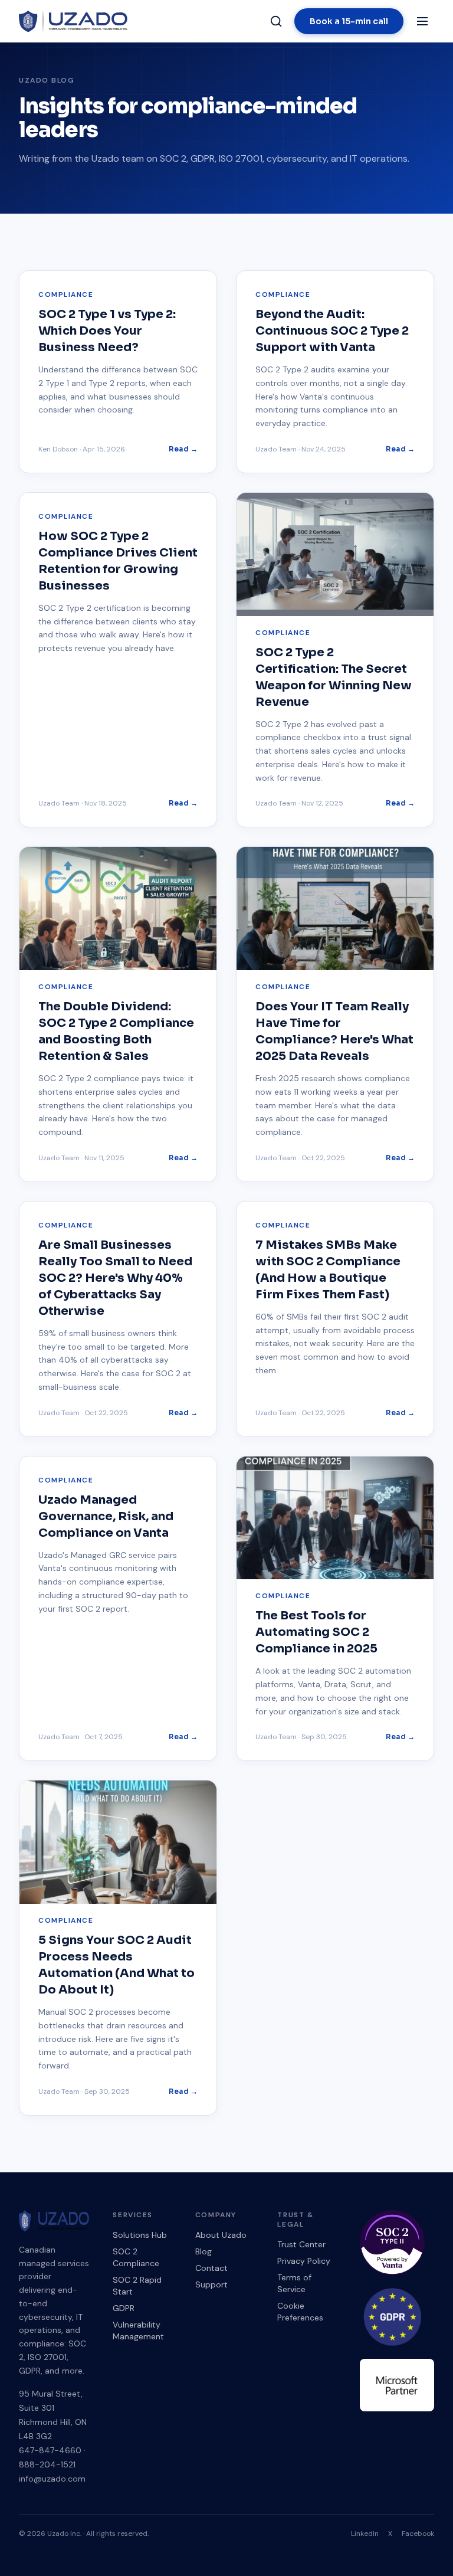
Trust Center (301, 2244)
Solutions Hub (140, 2235)
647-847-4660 (50, 2450)
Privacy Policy (304, 2261)
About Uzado (221, 2235)
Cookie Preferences (300, 2312)
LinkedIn (365, 2534)
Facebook (418, 2534)
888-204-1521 (47, 2464)
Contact (211, 2268)
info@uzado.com (52, 2479)
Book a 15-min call (349, 21)
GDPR (124, 2308)
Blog (203, 2251)
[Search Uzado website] (276, 21)
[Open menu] (422, 21)
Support (211, 2284)
